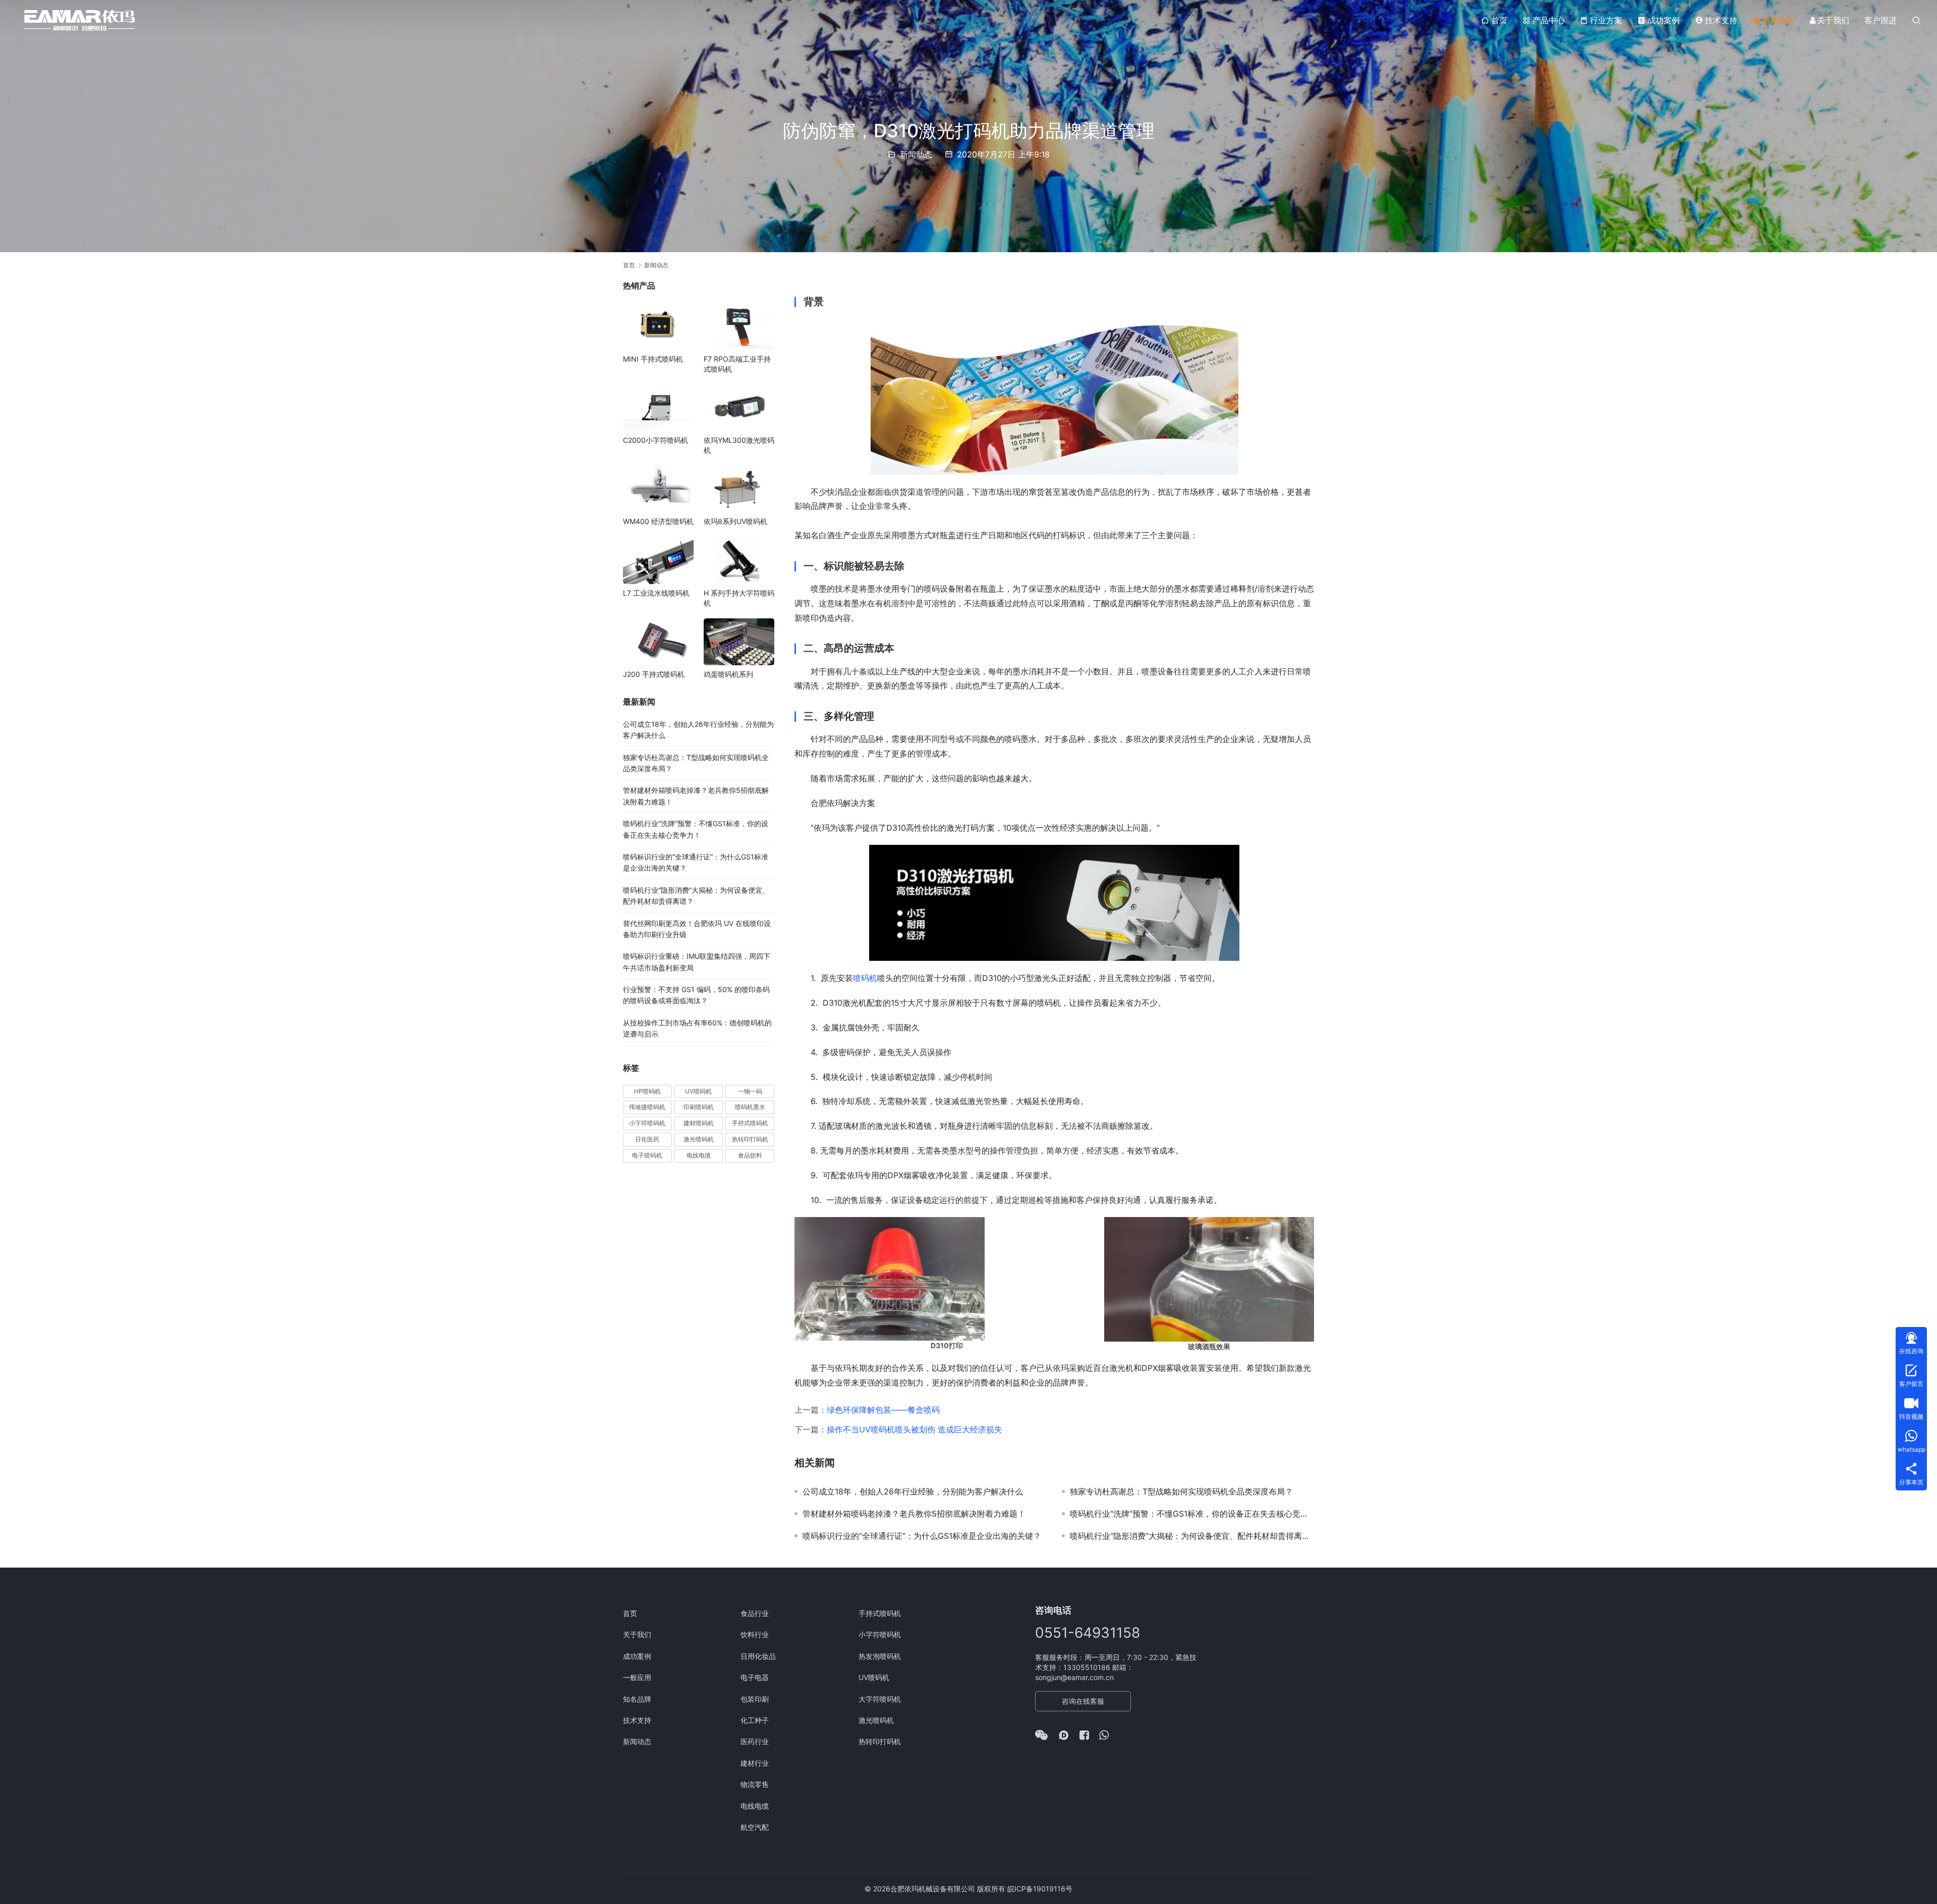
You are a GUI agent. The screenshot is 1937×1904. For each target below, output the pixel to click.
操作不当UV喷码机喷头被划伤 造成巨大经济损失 (915, 1429)
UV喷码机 (698, 1091)
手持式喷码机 (750, 1123)
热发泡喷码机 (880, 1656)
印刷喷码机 (699, 1107)
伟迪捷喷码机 (647, 1107)
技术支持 (1721, 20)
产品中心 (1549, 20)
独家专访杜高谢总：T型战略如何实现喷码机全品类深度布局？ (1181, 1491)
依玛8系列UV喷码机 (735, 521)
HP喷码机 (647, 1091)
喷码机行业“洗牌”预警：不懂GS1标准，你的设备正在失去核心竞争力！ (1192, 1514)
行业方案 (1606, 20)
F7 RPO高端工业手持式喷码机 (737, 364)
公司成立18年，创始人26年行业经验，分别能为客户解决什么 (913, 1491)
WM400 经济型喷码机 (658, 521)
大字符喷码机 (880, 1699)
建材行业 (755, 1763)
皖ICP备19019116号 (1040, 1889)
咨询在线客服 (1083, 1701)
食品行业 (755, 1613)
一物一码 (750, 1091)
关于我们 (1833, 20)
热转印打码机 (750, 1139)
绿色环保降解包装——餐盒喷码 (883, 1410)
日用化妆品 (758, 1656)
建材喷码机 (699, 1123)
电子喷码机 (647, 1155)
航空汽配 (755, 1827)
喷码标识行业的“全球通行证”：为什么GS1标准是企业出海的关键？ (922, 1536)
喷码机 (865, 978)
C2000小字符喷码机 (656, 440)
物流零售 (755, 1784)
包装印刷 (755, 1699)
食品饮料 (750, 1155)
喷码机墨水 (750, 1107)
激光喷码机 (699, 1139)
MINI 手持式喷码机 (653, 359)
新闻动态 (1779, 20)
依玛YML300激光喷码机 (739, 445)
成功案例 (1664, 20)
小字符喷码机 (647, 1123)
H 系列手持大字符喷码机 (739, 598)
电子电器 (755, 1677)
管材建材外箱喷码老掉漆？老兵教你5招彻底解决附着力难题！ (914, 1514)
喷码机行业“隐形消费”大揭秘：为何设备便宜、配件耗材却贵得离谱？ (1192, 1536)
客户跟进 (1881, 20)
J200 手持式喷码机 (654, 674)
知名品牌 (637, 1699)
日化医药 (647, 1139)
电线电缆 (699, 1155)
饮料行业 (755, 1634)
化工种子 (755, 1720)
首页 (1499, 20)
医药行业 (755, 1741)
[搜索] (1916, 20)
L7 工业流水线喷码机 (656, 593)
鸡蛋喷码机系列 (728, 674)
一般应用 (637, 1677)
